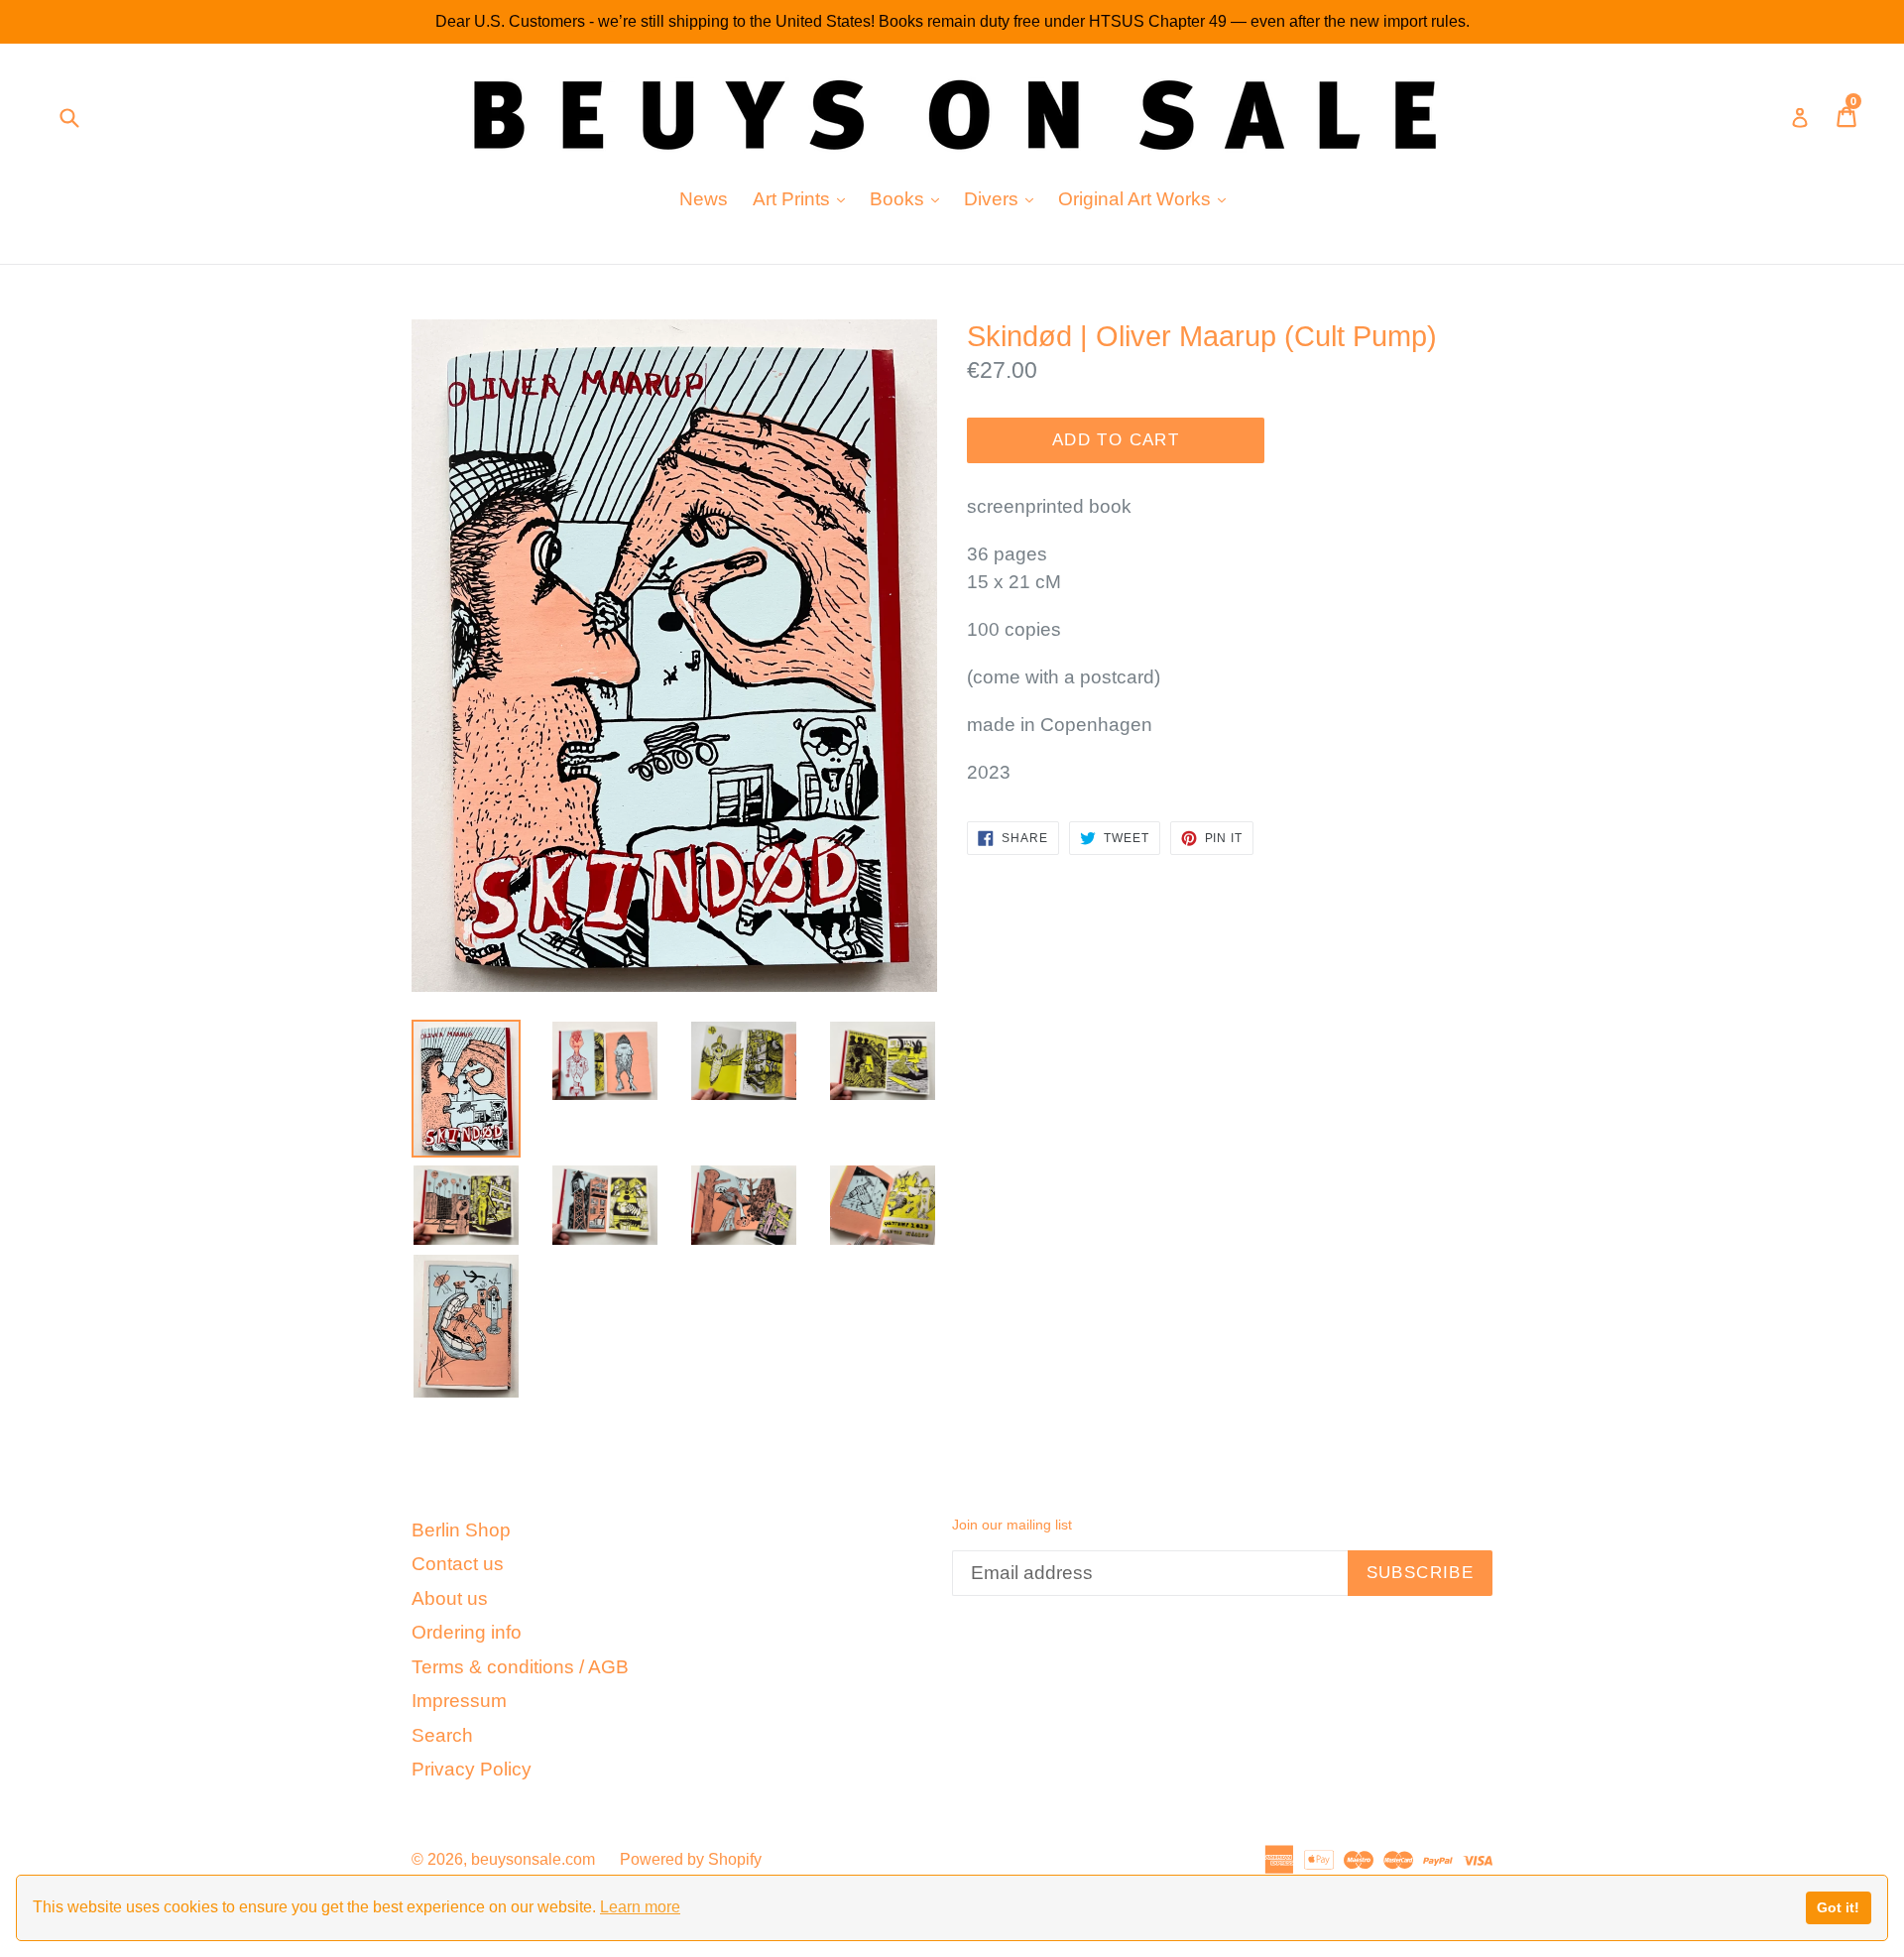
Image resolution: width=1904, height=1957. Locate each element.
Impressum (459, 1701)
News (704, 199)
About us (450, 1598)
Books (909, 198)
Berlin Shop (461, 1530)
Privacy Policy (472, 1769)
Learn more (640, 1907)
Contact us (458, 1564)
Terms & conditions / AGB (520, 1667)
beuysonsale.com (533, 1859)
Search (442, 1735)
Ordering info (467, 1632)
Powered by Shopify (691, 1859)
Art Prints (804, 198)
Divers (1004, 198)
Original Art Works (1147, 198)
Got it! (1838, 1907)
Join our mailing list (1012, 1525)
